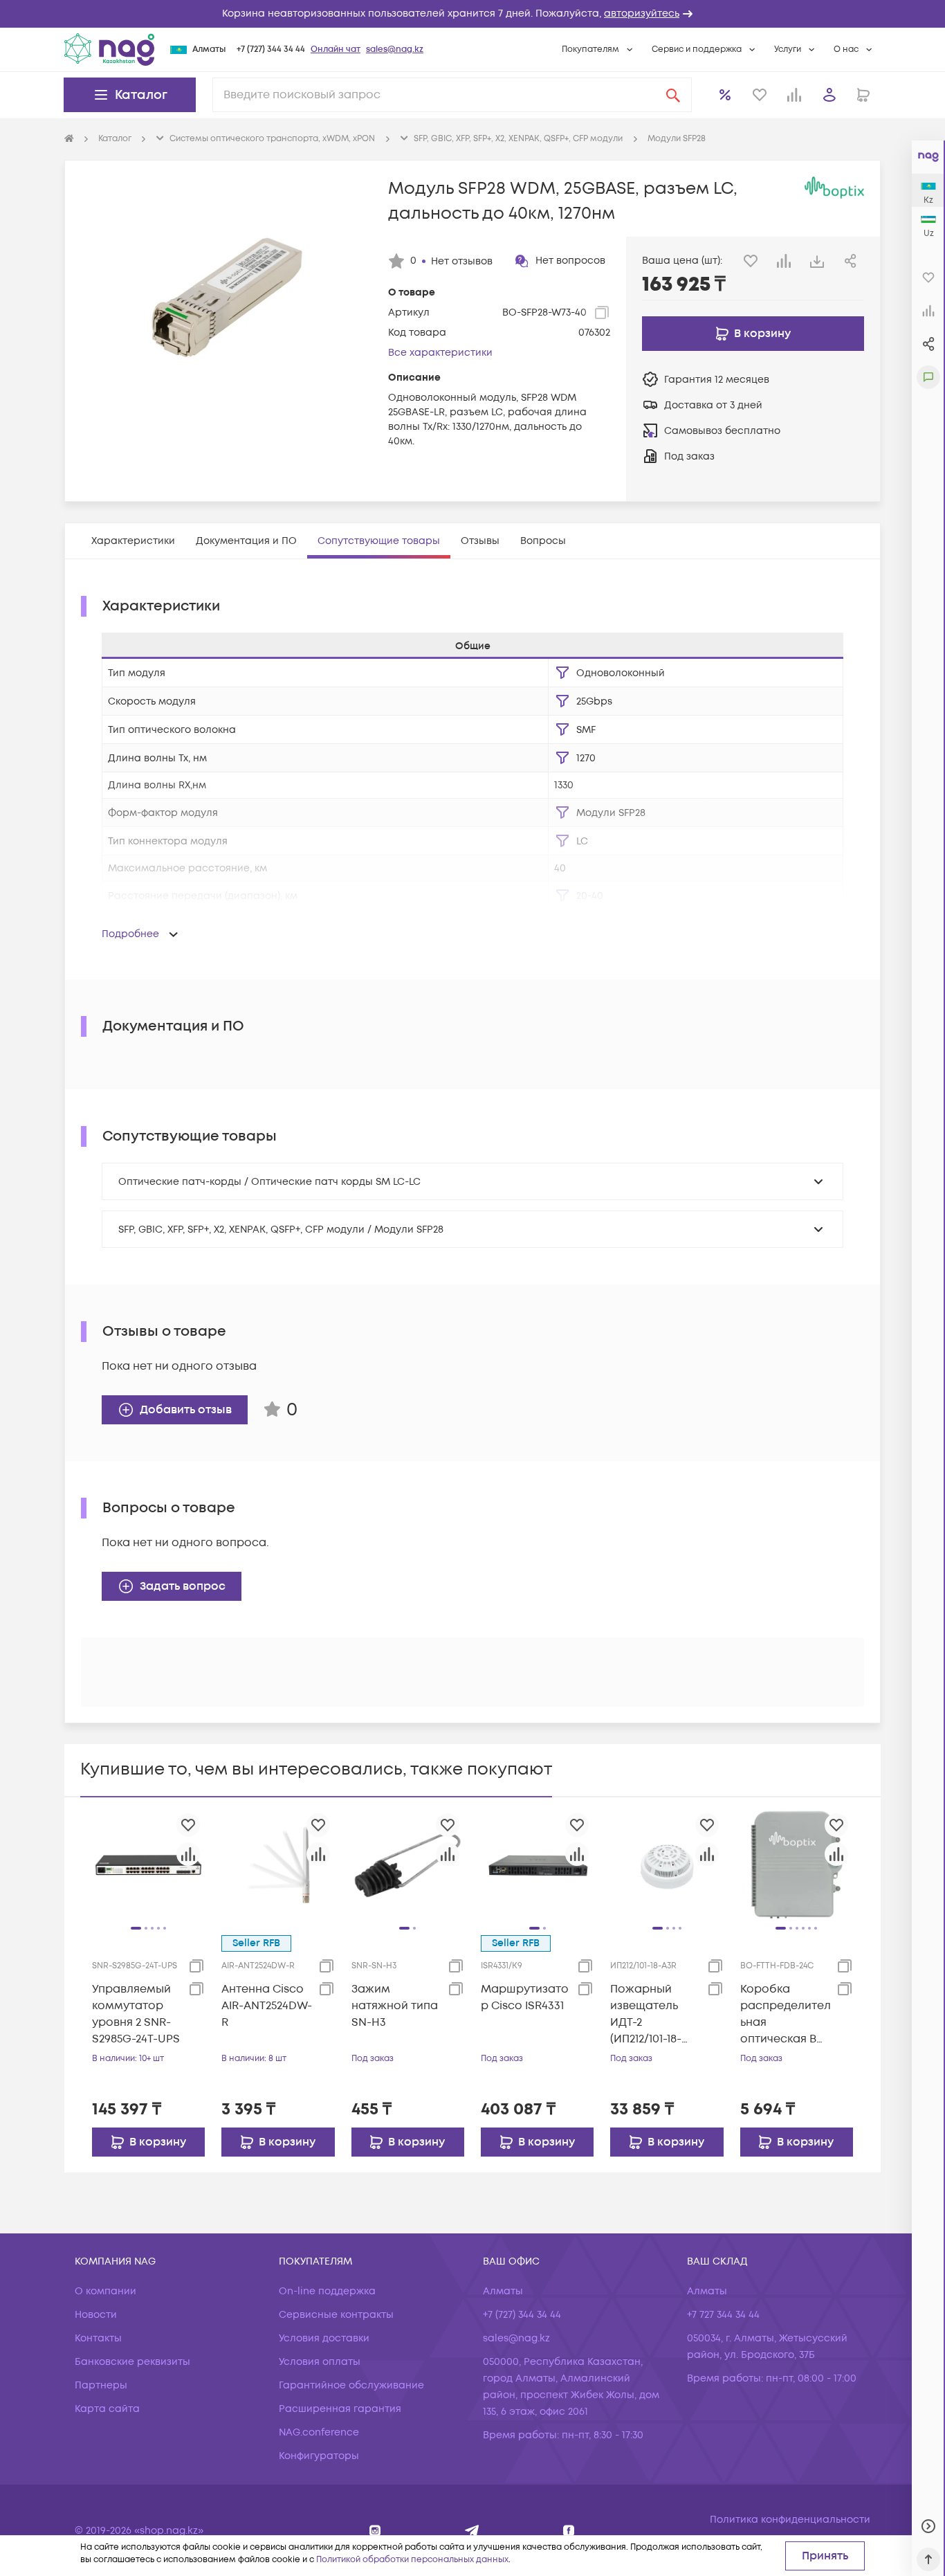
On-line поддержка (327, 2291)
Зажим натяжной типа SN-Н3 (395, 2006)
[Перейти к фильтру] (562, 673)
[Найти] (673, 95)
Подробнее (130, 934)
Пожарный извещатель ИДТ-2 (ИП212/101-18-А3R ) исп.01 (646, 2014)
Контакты (98, 2338)
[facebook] (569, 2531)
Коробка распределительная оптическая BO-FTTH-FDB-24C (786, 2014)
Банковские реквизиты (132, 2362)
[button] (472, 14)
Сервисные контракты (336, 2315)
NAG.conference (319, 2432)
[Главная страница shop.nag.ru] (69, 139)
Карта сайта (107, 2409)
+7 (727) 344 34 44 (271, 49)
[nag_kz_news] (472, 2531)
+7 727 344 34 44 (723, 2315)
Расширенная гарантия (340, 2409)
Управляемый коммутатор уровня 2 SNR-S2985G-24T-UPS (136, 2014)
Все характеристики (440, 353)
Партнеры (101, 2385)
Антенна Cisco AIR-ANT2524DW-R (267, 2006)
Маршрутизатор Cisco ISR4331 (525, 1997)
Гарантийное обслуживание (351, 2385)
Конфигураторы (319, 2456)
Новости (96, 2315)
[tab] (133, 541)
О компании (105, 2291)
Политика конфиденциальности (790, 2520)
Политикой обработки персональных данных (412, 2560)
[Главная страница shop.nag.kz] (109, 49)
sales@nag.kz (395, 49)
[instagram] (375, 2531)
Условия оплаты (320, 2362)
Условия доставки (324, 2338)
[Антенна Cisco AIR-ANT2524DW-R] (278, 1865)
